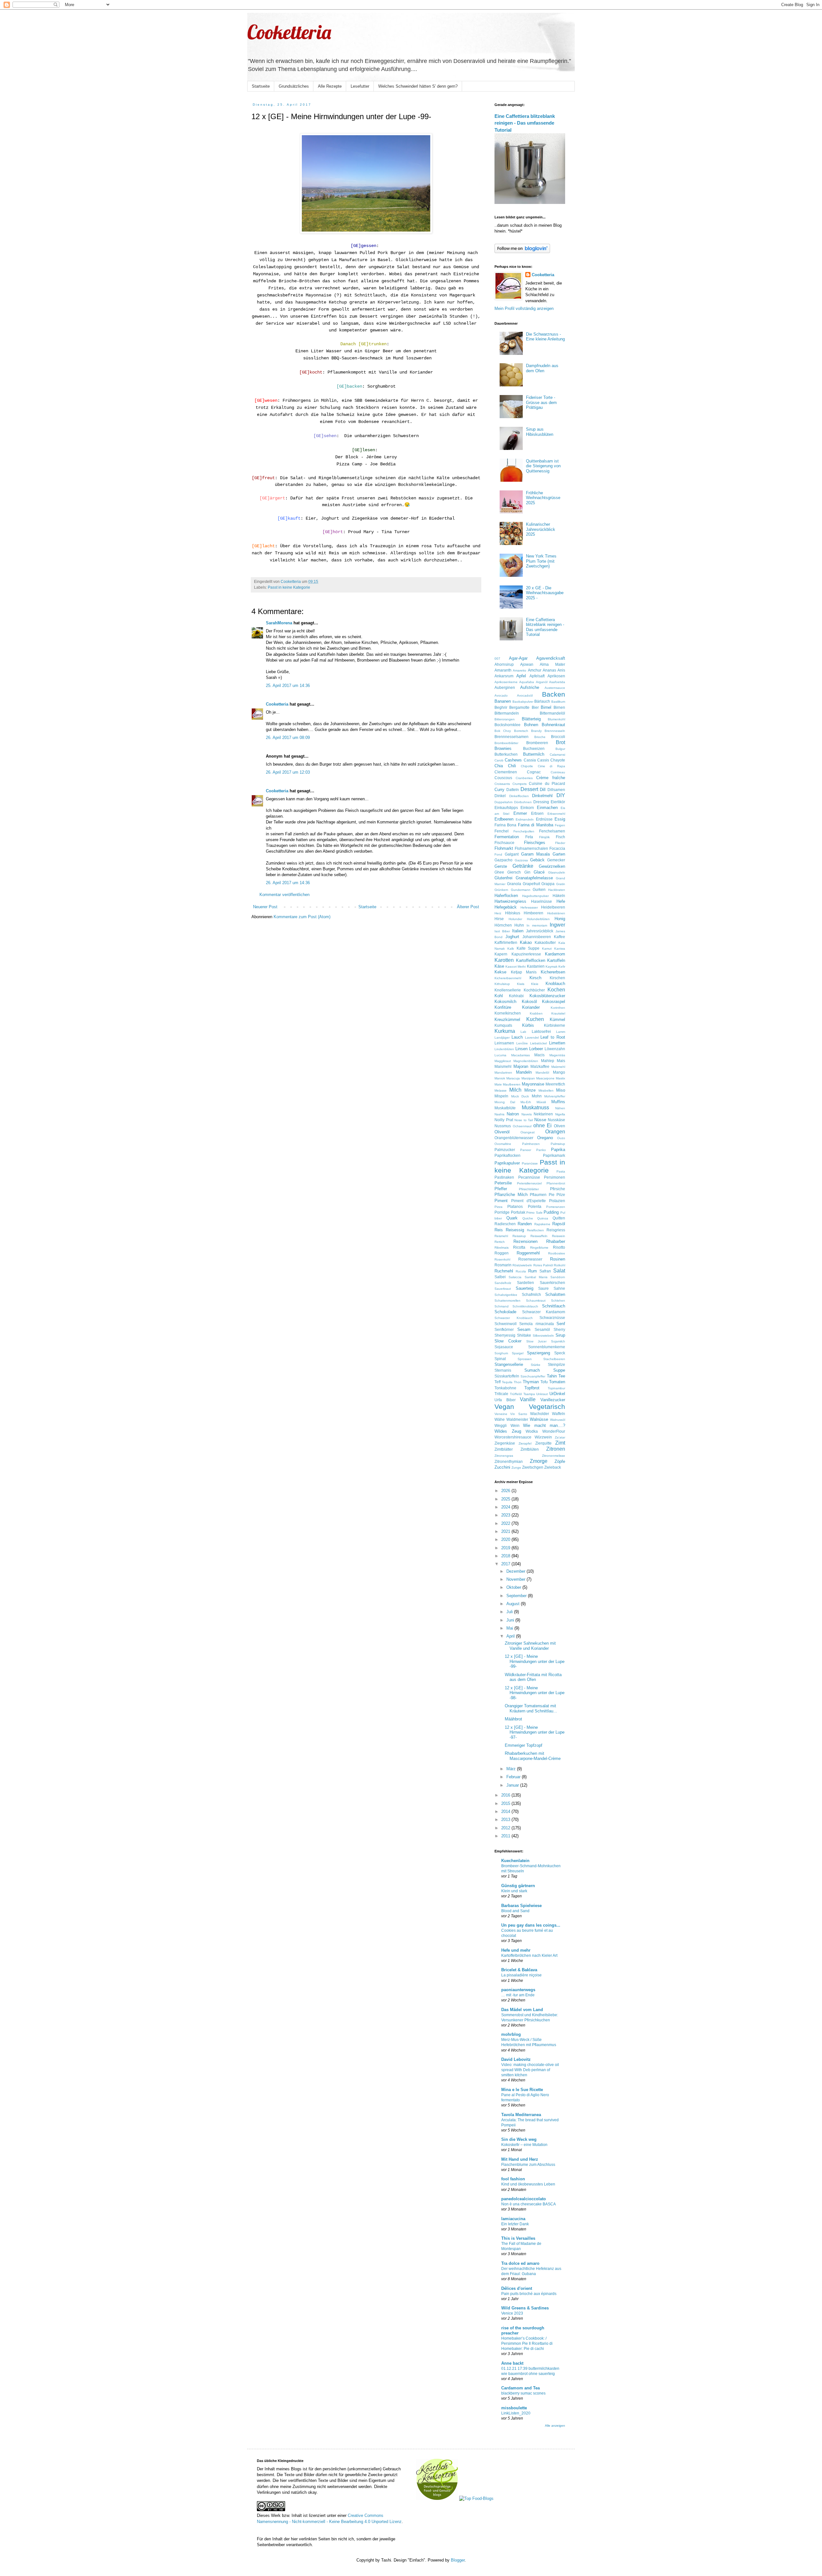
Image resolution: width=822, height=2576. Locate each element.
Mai (510, 1628)
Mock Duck (520, 1096)
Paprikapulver (507, 1163)
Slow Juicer (536, 1341)
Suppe (559, 1370)
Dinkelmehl (542, 796)
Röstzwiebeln (522, 1265)
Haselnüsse (542, 901)
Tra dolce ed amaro (520, 2263)
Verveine (501, 1414)
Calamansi (557, 755)
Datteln (513, 790)
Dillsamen (556, 790)
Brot (560, 742)
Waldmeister (517, 1419)
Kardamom (555, 954)
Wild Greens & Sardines (525, 2308)
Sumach (532, 1370)
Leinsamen (504, 1043)
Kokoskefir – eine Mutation (524, 2145)
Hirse (499, 919)
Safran (545, 1271)
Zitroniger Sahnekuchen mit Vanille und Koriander (530, 1646)
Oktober (514, 1587)
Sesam (524, 1329)
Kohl (499, 996)
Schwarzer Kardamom (544, 1312)
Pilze (561, 1195)
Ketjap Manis (524, 972)
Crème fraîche (551, 778)
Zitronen (556, 1449)
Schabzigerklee (506, 1295)
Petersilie (503, 1183)
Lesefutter (360, 86)
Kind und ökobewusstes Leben (528, 2184)
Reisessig (515, 1230)
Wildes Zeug (508, 1431)
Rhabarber (556, 1241)
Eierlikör (558, 802)
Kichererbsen (553, 972)
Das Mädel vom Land (522, 2010)
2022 (506, 1523)
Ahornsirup (504, 664)
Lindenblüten (504, 1049)
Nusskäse (556, 1120)
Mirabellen (546, 1090)
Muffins (558, 1102)
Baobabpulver (523, 702)
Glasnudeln (557, 872)
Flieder (560, 843)
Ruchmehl (504, 1271)
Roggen (502, 1253)
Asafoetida (557, 682)
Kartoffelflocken (531, 960)
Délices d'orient (517, 2288)
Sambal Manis (536, 1277)
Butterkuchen (506, 754)
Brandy (536, 731)
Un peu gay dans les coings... (531, 1925)
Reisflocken (535, 1230)
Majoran (521, 1066)
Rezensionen (525, 1241)
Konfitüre (503, 1007)
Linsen (521, 1049)
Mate (498, 1084)
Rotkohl (560, 1265)
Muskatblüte (505, 1108)
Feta (529, 837)
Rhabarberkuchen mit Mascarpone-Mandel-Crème (533, 1756)
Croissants (502, 784)
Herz (498, 913)
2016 (506, 1795)
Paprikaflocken (507, 1155)
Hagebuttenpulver (535, 896)
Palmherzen (531, 1144)
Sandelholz (503, 1283)
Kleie (535, 984)
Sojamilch (558, 1341)
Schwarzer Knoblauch (514, 1318)
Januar (513, 1785)
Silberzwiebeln (543, 1336)
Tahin (552, 1376)
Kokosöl (529, 1002)
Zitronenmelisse (554, 1456)
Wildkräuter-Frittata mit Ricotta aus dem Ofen (533, 1677)
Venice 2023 (512, 2313)
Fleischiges (535, 843)
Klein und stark (514, 1891)
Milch (515, 1090)
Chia (499, 766)
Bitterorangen (505, 719)
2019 (506, 1548)
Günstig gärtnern (518, 1886)
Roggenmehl (528, 1253)
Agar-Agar (518, 658)
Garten (559, 854)
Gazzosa (521, 860)
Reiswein (559, 1236)
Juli (510, 1612)
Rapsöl (559, 1224)
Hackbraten (557, 890)
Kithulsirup (502, 984)
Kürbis (528, 1025)
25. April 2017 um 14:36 (288, 686)
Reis (499, 1230)
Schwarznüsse (552, 1318)
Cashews (513, 760)
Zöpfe (560, 1461)
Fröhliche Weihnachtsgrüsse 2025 (543, 498)
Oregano (545, 1138)
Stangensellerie (509, 1364)
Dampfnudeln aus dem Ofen (542, 368)
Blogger (458, 2560)
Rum (533, 1271)
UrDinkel (557, 1394)
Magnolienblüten (526, 1061)
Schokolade (505, 1312)
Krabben (536, 1013)
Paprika (558, 1150)
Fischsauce (504, 843)
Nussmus (503, 1126)
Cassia (530, 760)
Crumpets (520, 784)
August (514, 1604)
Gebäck (537, 860)
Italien (518, 931)
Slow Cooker (508, 1341)
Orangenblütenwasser (514, 1138)
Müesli (541, 1102)
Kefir (562, 967)
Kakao (526, 942)
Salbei (500, 1277)
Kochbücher (534, 990)
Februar (514, 1777)
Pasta (561, 1171)
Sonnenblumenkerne (547, 1347)
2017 (506, 1564)
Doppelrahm (503, 802)
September (517, 1596)
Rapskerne (542, 1224)
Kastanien (536, 966)
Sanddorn (558, 1277)
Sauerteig (525, 1288)
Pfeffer (501, 1189)
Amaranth (503, 670)
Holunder (515, 919)
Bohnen (531, 725)
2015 (506, 1803)
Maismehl (503, 1066)
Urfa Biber (505, 1400)
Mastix (560, 1078)
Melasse (501, 1090)
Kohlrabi (516, 996)
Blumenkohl (556, 719)
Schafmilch (531, 1294)
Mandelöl (542, 1073)
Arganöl (542, 682)
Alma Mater (552, 664)
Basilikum (558, 702)
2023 (506, 1515)
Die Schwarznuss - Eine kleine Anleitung (545, 337)
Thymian (531, 1382)
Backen (554, 694)
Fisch (560, 837)
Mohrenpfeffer (555, 1096)
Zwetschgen (533, 1467)
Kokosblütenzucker (547, 996)
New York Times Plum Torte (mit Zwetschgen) (541, 561)
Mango (559, 1072)
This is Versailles (518, 2238)
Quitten (559, 1218)
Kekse (500, 972)
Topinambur (556, 1388)
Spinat (500, 1359)
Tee (562, 1376)
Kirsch (535, 978)
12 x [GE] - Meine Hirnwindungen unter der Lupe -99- (535, 1661)
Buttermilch (534, 754)
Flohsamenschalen (531, 848)
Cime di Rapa (551, 766)
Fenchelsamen (552, 831)
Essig (560, 819)
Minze (530, 1090)
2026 (506, 1491)
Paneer (526, 1150)
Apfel (521, 676)
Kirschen (557, 978)
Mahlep (548, 1061)
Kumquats (503, 1025)
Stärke (536, 1365)
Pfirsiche (558, 1189)
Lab (523, 1032)
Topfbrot (532, 1388)
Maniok (500, 1078)
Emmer (520, 813)
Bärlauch (542, 701)
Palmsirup (558, 1144)
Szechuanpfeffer (533, 1376)
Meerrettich (555, 1084)
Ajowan (527, 664)
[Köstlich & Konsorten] (437, 2498)
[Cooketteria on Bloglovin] (522, 252)
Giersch (514, 872)
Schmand (502, 1306)
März (512, 1769)
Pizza (498, 1207)
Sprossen (525, 1359)
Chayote (558, 760)
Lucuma (500, 1055)
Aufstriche (530, 687)
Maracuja (513, 1078)
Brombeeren (537, 743)
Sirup (560, 1335)
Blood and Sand (515, 1911)
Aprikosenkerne (506, 682)
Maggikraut (503, 1061)
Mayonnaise (533, 1084)
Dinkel (500, 796)
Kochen (556, 990)
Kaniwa (560, 949)
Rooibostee (557, 1253)
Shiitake (524, 1335)
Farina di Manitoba (536, 825)
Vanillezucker (553, 1400)
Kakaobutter (545, 942)
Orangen (555, 1132)
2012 (506, 1828)
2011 (506, 1836)
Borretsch (521, 731)
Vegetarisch (547, 1407)
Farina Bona (505, 825)
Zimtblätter (504, 1449)
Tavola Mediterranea (521, 2115)
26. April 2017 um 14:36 (288, 883)
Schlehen (558, 1301)
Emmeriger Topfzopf (524, 1745)
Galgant (512, 854)
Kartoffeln (556, 960)
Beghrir (501, 707)
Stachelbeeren (554, 1359)
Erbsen (537, 813)
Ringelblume (539, 1248)
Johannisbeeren (537, 937)
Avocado (501, 695)
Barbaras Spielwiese (521, 1906)
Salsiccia (515, 1277)
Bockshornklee (507, 725)
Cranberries (524, 778)
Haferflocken (506, 896)
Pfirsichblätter (529, 1189)
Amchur (535, 670)
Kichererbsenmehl (508, 978)
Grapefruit (531, 884)
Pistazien (557, 1201)
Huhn (519, 925)
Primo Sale (534, 1213)
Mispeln (501, 1096)
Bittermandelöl (552, 713)
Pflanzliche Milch (511, 1195)
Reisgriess (556, 1230)
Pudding (551, 1212)
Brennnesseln (555, 731)
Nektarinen (543, 1114)
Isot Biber (502, 931)
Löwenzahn (555, 1049)
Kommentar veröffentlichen (284, 895)
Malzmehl (558, 1067)
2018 (506, 1556)
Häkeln (559, 896)
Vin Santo (519, 1414)
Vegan (504, 1407)
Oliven (560, 1126)
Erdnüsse (544, 819)
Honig (560, 919)
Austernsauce (555, 688)
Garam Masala (536, 854)
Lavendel (532, 1037)
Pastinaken (504, 1177)
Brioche (540, 737)
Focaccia (557, 848)
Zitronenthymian (509, 1461)
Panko (541, 1150)
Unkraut (542, 1394)
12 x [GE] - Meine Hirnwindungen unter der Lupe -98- (535, 1693)
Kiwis (521, 984)
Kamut (547, 949)
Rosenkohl (502, 1259)
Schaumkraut (536, 1301)
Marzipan (528, 1078)
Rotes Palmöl (543, 1265)
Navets (527, 1114)
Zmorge (539, 1461)
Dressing (541, 802)
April (511, 1636)
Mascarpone (545, 1078)
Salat (559, 1271)
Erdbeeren (504, 819)
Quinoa (543, 1218)
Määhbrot (513, 1719)
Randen (525, 1224)
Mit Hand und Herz (520, 2159)
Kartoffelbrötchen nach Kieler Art (529, 1956)
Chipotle (527, 766)
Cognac (534, 772)
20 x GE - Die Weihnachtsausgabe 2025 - (545, 593)
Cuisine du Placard (547, 783)
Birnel (546, 707)
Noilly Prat (504, 1120)
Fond (498, 854)
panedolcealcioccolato (524, 2199)
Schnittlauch (554, 1306)
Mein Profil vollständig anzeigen (524, 308)
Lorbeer (536, 1049)
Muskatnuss (535, 1108)
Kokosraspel (554, 1002)
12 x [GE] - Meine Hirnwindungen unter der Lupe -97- (535, 1732)
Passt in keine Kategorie (289, 587)
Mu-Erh (526, 1102)
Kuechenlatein (515, 1861)
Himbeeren (533, 913)
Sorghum (501, 1353)
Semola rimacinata (536, 1324)
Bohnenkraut (553, 725)
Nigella (560, 1114)
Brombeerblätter (506, 743)
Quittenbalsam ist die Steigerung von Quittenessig (543, 466)
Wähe (500, 1419)
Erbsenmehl (556, 814)
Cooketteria (289, 32)
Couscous (503, 778)
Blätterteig (531, 719)
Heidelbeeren (553, 907)
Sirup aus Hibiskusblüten (540, 432)
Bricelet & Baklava (519, 1970)
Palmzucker (505, 1150)
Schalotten (555, 1294)
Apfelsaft (537, 676)
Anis (561, 670)
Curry (499, 790)
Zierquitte (543, 1443)
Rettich (500, 1242)
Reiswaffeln (539, 1236)
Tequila (507, 1382)
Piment (501, 1201)
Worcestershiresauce (513, 1437)
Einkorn (527, 808)
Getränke (523, 866)
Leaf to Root (553, 1037)
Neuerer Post (265, 907)
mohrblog (511, 2034)
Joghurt (512, 937)
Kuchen (535, 1019)
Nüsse (540, 1120)
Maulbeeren (512, 1084)
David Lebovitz (516, 2059)
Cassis (543, 760)
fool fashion (513, 2179)
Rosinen (558, 1259)
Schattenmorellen (507, 1301)
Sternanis (503, 1370)
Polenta (535, 1206)
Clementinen (506, 772)
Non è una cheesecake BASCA (529, 2204)
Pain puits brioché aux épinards (529, 2294)
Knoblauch (555, 984)
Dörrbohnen (523, 802)
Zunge (516, 1468)
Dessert (529, 789)
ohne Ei (543, 1125)
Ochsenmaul (522, 1126)
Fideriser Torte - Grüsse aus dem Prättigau (541, 402)
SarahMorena (279, 623)
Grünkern (501, 890)
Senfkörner (504, 1329)
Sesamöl (542, 1329)
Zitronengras (504, 1456)
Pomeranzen (556, 1207)
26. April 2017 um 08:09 (288, 738)
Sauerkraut (503, 1289)
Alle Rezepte (330, 86)
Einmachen (547, 808)
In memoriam (537, 925)
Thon (518, 1382)
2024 (506, 1507)
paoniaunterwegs (518, 1990)
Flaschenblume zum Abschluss (528, 2165)
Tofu (544, 1382)
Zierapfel (525, 1443)
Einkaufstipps (506, 808)
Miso (561, 1090)
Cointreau (558, 772)
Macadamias (520, 1055)
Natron (513, 1114)
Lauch (517, 1037)
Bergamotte (519, 707)
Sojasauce (504, 1347)
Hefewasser (529, 907)
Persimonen (555, 1177)
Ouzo (561, 1138)
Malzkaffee (540, 1066)
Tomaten (557, 1382)
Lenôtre (522, 1043)
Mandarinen (503, 1073)
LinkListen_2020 (516, 2413)
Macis (539, 1055)
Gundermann (521, 890)
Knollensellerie (508, 990)
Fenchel (502, 831)
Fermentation (507, 837)
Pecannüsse (529, 1177)
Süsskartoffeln (507, 1376)
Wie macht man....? (544, 1425)
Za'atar (560, 1437)
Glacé (539, 872)
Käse (499, 966)
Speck (560, 1353)
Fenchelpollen (524, 831)
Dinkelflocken (519, 796)
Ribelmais (502, 1248)
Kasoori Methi (516, 967)
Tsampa (529, 1394)
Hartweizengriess (510, 901)
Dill (543, 790)
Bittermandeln (507, 713)
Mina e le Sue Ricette (522, 2090)
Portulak (518, 1212)
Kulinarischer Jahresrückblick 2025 (541, 529)
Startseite (261, 86)
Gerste (501, 866)
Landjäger (502, 1037)
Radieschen (505, 1224)
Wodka (532, 1431)
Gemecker (556, 860)
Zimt (560, 1443)
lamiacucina (513, 2219)
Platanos (515, 1206)
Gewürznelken (552, 866)
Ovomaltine (503, 1144)
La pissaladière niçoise (521, 1975)
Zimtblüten (530, 1449)
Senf (561, 1324)
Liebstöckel (538, 1043)
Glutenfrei (503, 878)
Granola (514, 884)
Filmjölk (544, 837)
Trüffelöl (516, 1394)
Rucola (521, 1271)
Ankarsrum (504, 676)
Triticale (501, 1394)
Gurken (539, 889)
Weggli (501, 1425)
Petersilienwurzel (529, 1183)
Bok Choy (503, 731)
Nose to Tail (524, 1120)
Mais (561, 1061)
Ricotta (519, 1247)
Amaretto (520, 670)
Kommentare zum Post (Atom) (302, 917)
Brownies (503, 748)
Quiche (528, 1218)
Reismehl (501, 1236)
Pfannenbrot (556, 1183)
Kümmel (557, 1020)
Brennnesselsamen (512, 737)
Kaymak (551, 967)
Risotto (559, 1247)
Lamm (561, 1032)
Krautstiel (558, 1013)
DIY (561, 795)
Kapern (501, 954)
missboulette (514, 2408)
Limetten (557, 1043)
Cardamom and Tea (520, 2388)
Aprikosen (556, 676)
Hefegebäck (506, 907)
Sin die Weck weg (519, 2139)
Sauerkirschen (552, 1283)
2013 (506, 1820)
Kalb (511, 949)
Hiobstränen (556, 913)
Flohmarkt (504, 848)
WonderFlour (554, 1431)
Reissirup (519, 1236)
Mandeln (524, 1072)
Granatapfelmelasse (534, 878)
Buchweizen (534, 748)
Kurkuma (505, 1031)
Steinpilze (556, 1364)
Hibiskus (513, 913)
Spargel (518, 1353)
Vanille (528, 1399)
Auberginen (505, 687)
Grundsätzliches (294, 86)
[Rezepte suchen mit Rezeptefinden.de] (476, 2498)
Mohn (537, 1096)
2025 (506, 1499)
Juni (511, 1620)
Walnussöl (558, 1420)
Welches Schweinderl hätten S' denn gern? (418, 86)
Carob (499, 760)
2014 (506, 1811)
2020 (506, 1539)
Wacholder (540, 1414)
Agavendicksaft (551, 658)
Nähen (560, 1108)
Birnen (559, 707)
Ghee (499, 872)
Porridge (502, 1212)
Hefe (561, 901)
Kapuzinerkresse (526, 954)
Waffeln (559, 1414)
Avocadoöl (525, 695)
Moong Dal (505, 1102)
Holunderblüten (538, 919)
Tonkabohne (505, 1388)
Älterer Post (468, 907)
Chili (512, 766)
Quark (512, 1218)
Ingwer (557, 925)
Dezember (516, 1571)
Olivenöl (502, 1132)
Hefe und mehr (516, 1950)
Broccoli (558, 737)
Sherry (559, 1329)
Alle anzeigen (555, 2426)
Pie (552, 1195)
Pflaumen (538, 1195)
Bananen (503, 701)
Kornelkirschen (508, 1013)
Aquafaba (527, 682)
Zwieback (553, 1467)
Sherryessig (505, 1335)
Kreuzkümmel (507, 1020)
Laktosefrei (541, 1031)
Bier (535, 707)
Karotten (504, 960)
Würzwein (543, 1437)
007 (497, 659)
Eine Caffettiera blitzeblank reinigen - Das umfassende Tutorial (525, 123)
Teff (498, 1382)
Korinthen (558, 1008)
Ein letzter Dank (515, 2224)
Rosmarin (503, 1265)
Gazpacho (503, 860)
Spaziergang (538, 1353)
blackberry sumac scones (523, 2393)
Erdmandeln (525, 819)
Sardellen (525, 1283)
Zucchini (502, 1467)
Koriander (531, 1007)
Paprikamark (554, 1155)
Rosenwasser (530, 1259)
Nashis (499, 1114)
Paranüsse (530, 1163)
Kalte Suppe (528, 948)
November (516, 1579)
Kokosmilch (505, 1002)
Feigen (560, 825)
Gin (527, 872)
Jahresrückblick (540, 931)
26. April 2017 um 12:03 (288, 772)
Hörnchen (503, 925)
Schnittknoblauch (525, 1306)
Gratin (561, 884)
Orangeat (528, 1132)
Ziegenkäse (505, 1443)
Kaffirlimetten (506, 942)
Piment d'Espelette (529, 1201)
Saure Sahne (552, 1288)
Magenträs (557, 1055)
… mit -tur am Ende (518, 1995)
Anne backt (512, 2363)
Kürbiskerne (555, 1025)
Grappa (548, 884)
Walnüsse (539, 1419)
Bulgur (560, 749)
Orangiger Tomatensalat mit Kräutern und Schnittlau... (531, 1708)
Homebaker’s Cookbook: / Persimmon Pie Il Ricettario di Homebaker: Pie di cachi (527, 2343)
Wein (515, 1425)
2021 (506, 1531)
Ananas (549, 670)
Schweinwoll (506, 1324)
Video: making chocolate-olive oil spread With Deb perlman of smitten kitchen (530, 2070)
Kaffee (560, 937)
